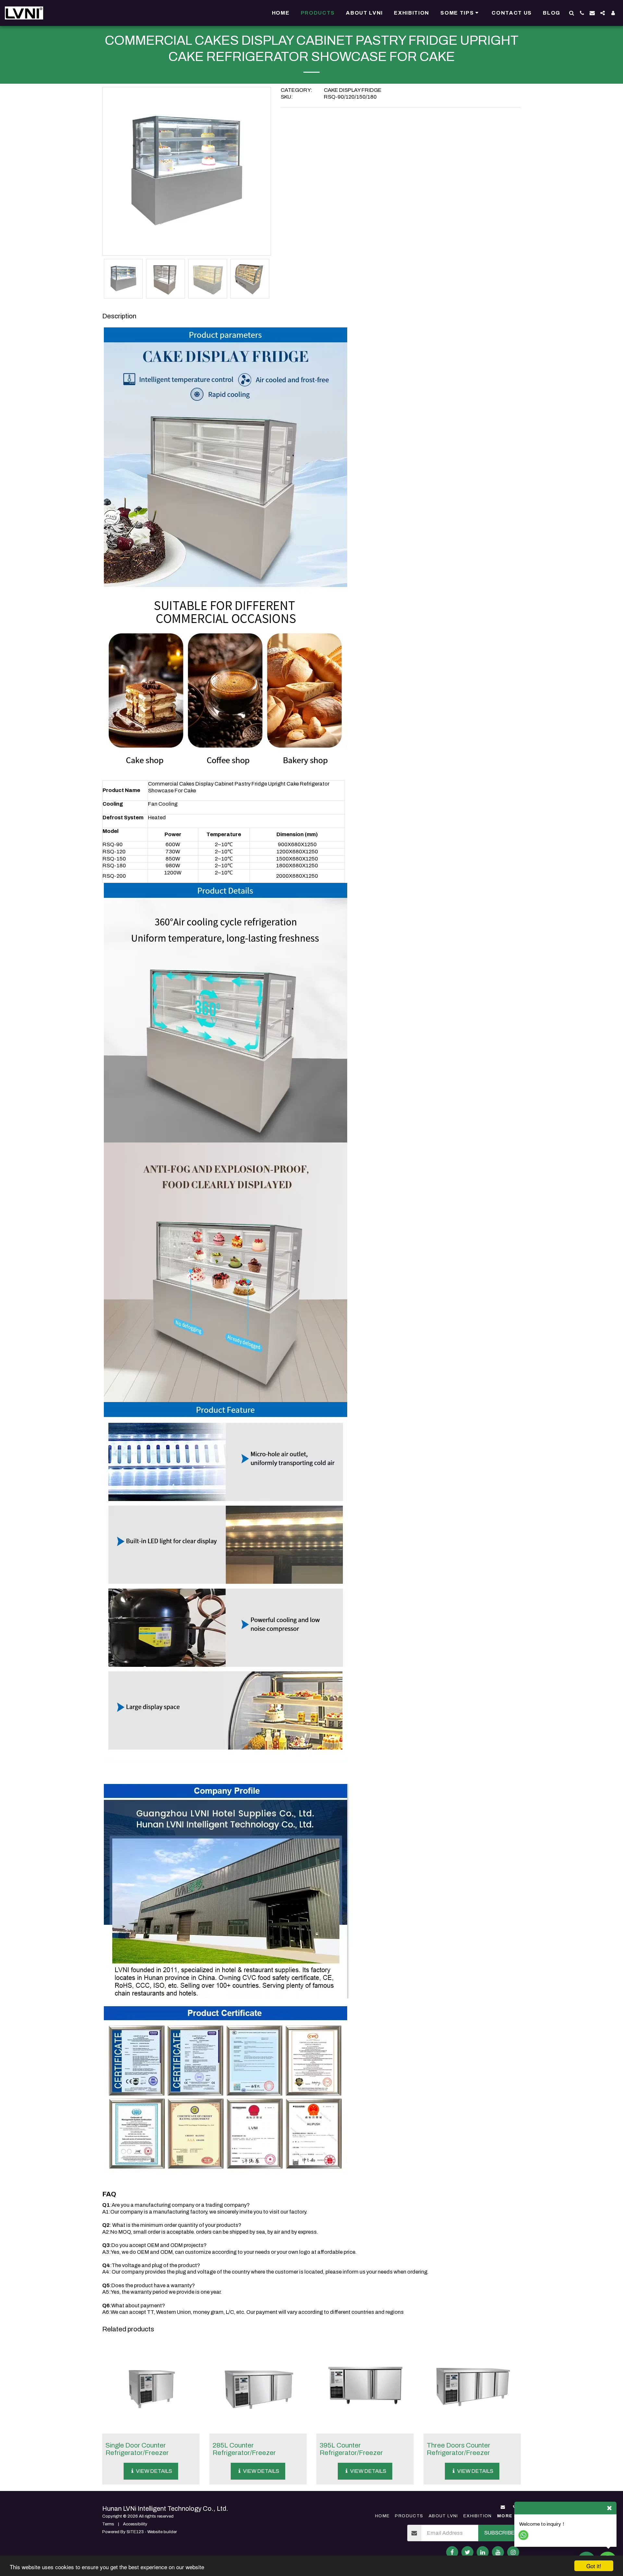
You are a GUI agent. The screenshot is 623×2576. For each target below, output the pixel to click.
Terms (108, 2524)
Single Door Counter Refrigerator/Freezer (137, 2449)
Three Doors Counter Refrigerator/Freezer (458, 2449)
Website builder (162, 2532)
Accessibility (135, 2524)
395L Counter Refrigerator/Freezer (351, 2449)
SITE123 (135, 2532)
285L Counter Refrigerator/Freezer (244, 2449)
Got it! (594, 2566)
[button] (460, 13)
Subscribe (499, 2533)
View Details (153, 2471)
